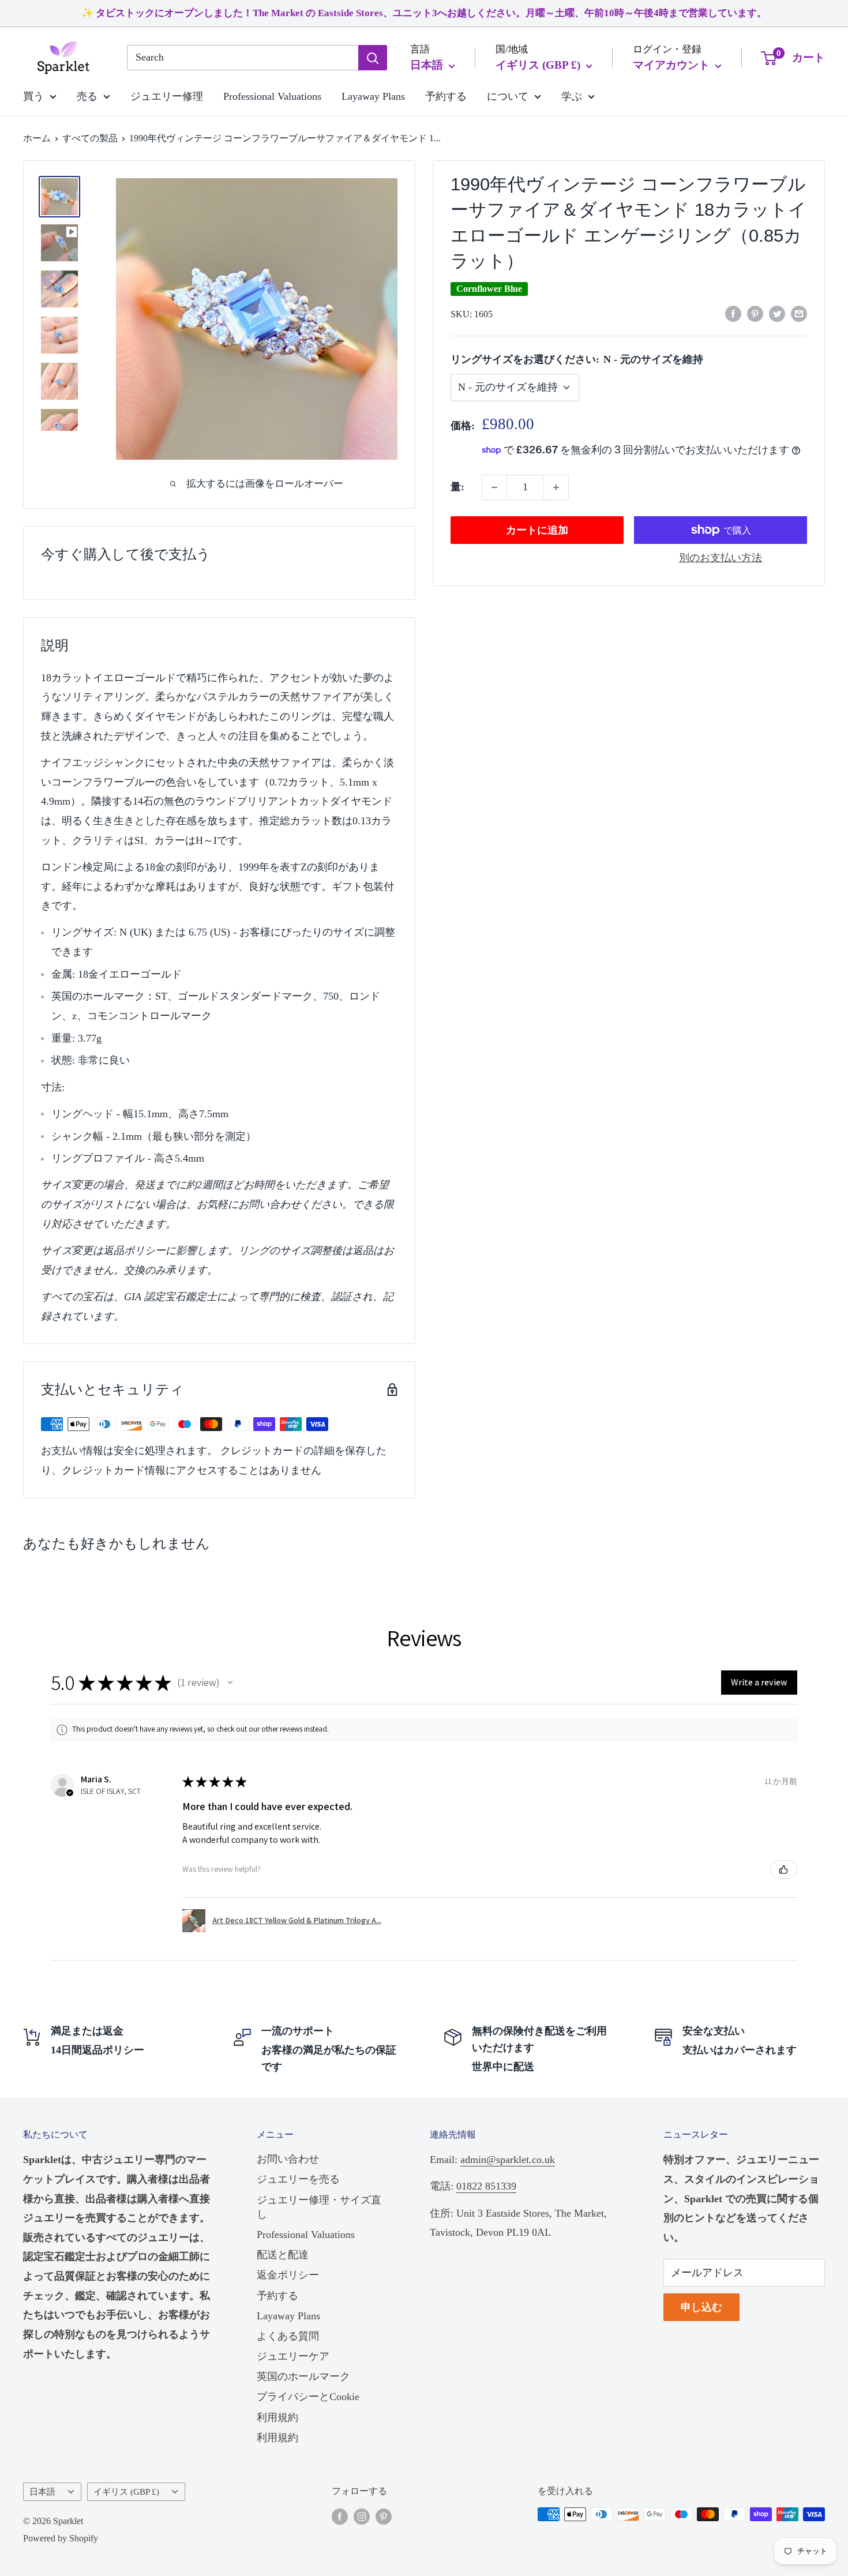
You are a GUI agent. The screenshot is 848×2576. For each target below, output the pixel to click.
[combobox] (243, 58)
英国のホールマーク (303, 2376)
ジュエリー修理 (167, 96)
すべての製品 (90, 138)
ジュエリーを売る (298, 2179)
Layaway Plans (373, 96)
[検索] (373, 58)
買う (33, 96)
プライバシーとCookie (308, 2397)
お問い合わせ (288, 2159)
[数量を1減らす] (494, 487)
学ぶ (572, 96)
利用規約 (277, 2417)
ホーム (37, 138)
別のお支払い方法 (721, 558)
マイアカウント (673, 65)
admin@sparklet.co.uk (508, 2160)
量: (457, 487)
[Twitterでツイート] (777, 313)
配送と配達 (283, 2255)
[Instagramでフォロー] (362, 2516)
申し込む (701, 2307)
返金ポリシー (288, 2275)
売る (87, 96)
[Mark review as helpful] (783, 1869)
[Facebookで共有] (733, 313)
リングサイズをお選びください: (577, 359)
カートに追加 (537, 530)
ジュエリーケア (293, 2356)
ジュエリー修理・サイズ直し (319, 2207)
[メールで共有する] (799, 313)
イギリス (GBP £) (126, 2491)
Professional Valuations (272, 96)
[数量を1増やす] (556, 487)
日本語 (42, 2491)
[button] (230, 1683)
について (508, 96)
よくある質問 (288, 2336)
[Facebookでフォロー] (340, 2516)
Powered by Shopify (61, 2538)
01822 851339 (486, 2186)
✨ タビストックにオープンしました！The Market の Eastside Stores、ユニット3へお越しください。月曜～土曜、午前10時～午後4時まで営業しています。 (424, 13)
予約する (446, 96)
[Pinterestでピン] (755, 313)
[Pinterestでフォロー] (384, 2516)
